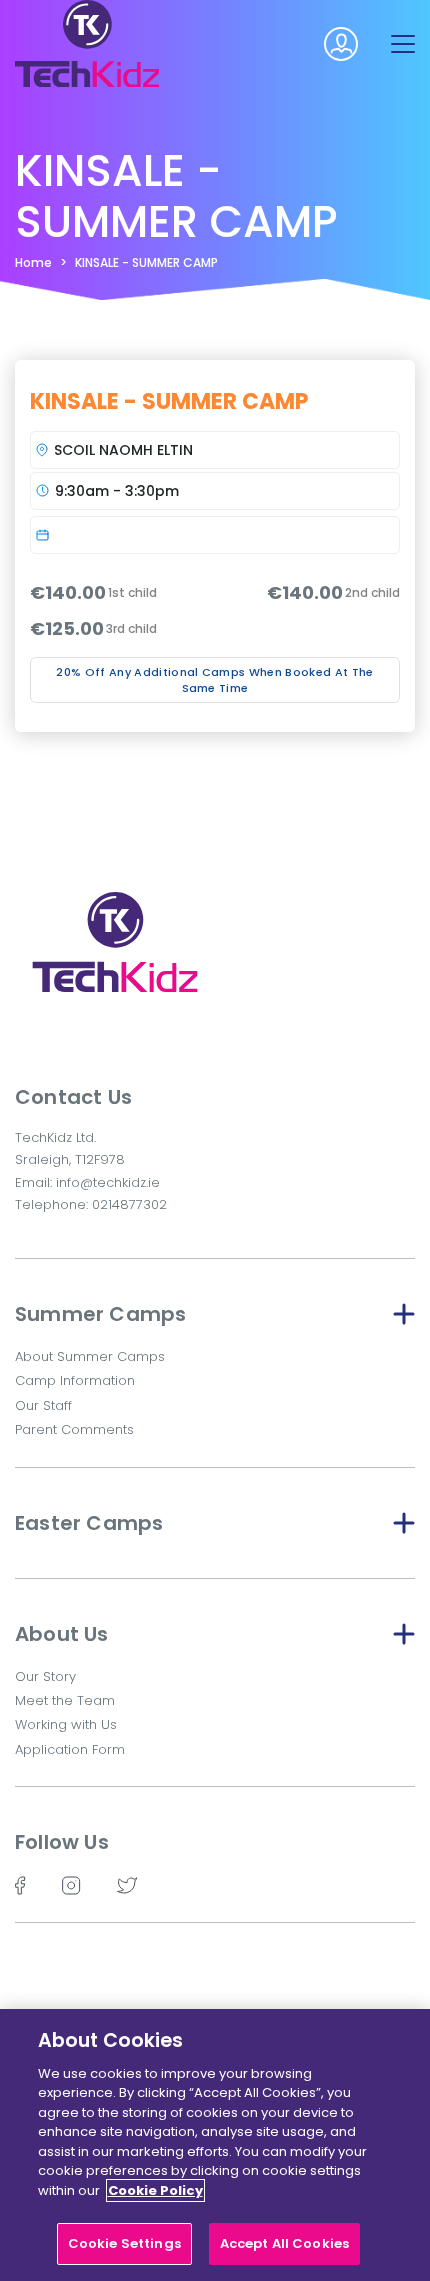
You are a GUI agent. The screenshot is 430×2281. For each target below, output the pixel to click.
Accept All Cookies (284, 2243)
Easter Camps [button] (89, 1523)
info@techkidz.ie (108, 1182)
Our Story (45, 1676)
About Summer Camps (90, 1356)
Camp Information (75, 1380)
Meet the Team (65, 1700)
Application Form (70, 1749)
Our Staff (43, 1405)
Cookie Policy (155, 2190)
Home (33, 262)
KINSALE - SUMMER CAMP (146, 262)
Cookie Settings (124, 2243)
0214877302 (129, 1204)
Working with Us (66, 1724)
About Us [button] (62, 1634)
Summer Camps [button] (100, 1314)
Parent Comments (74, 1429)
